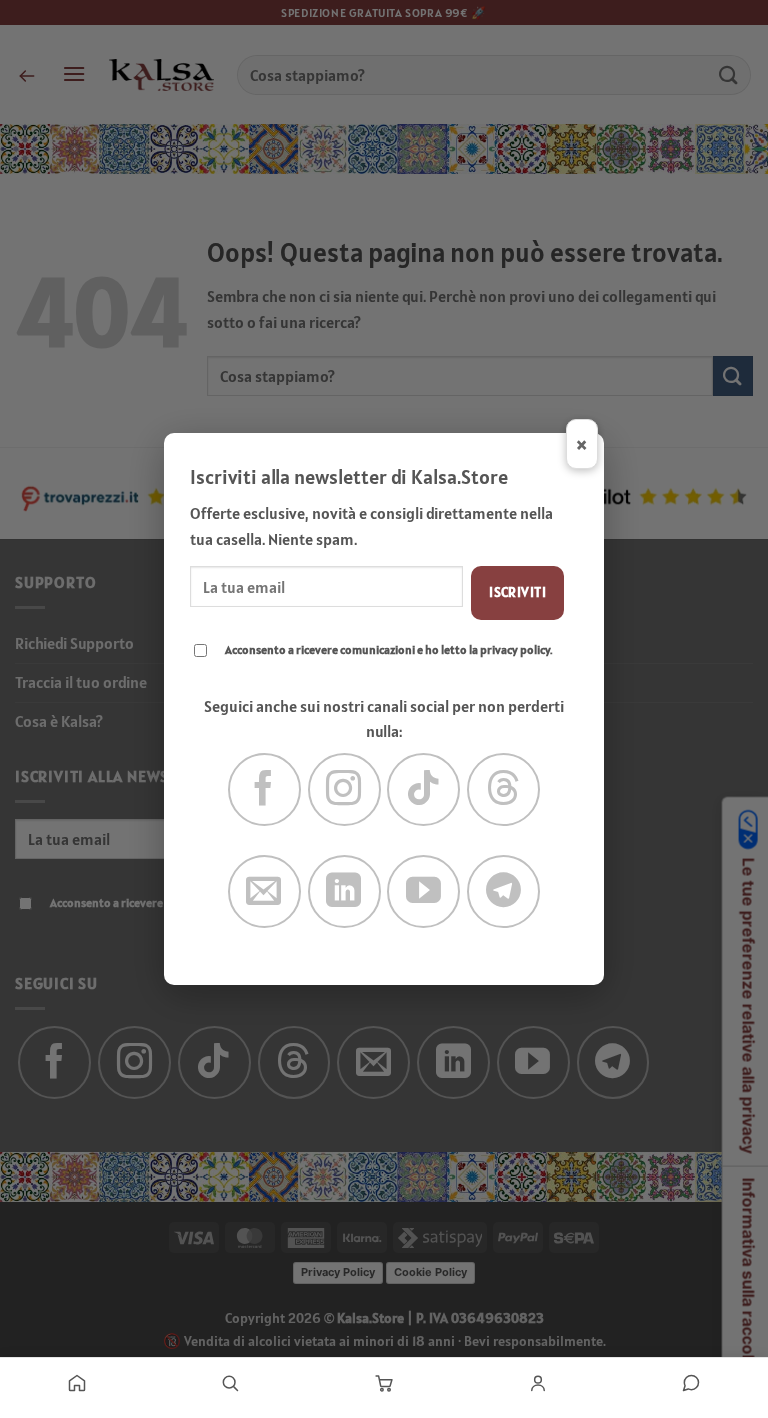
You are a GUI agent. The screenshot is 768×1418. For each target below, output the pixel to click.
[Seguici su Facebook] (264, 789)
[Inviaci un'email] (264, 891)
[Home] (77, 1383)
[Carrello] (384, 1383)
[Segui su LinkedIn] (344, 891)
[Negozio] (231, 1383)
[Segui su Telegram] (503, 891)
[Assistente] (691, 1383)
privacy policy (515, 649)
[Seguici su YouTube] (423, 891)
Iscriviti (517, 592)
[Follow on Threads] (503, 789)
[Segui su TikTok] (423, 789)
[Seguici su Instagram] (344, 789)
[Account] (538, 1383)
